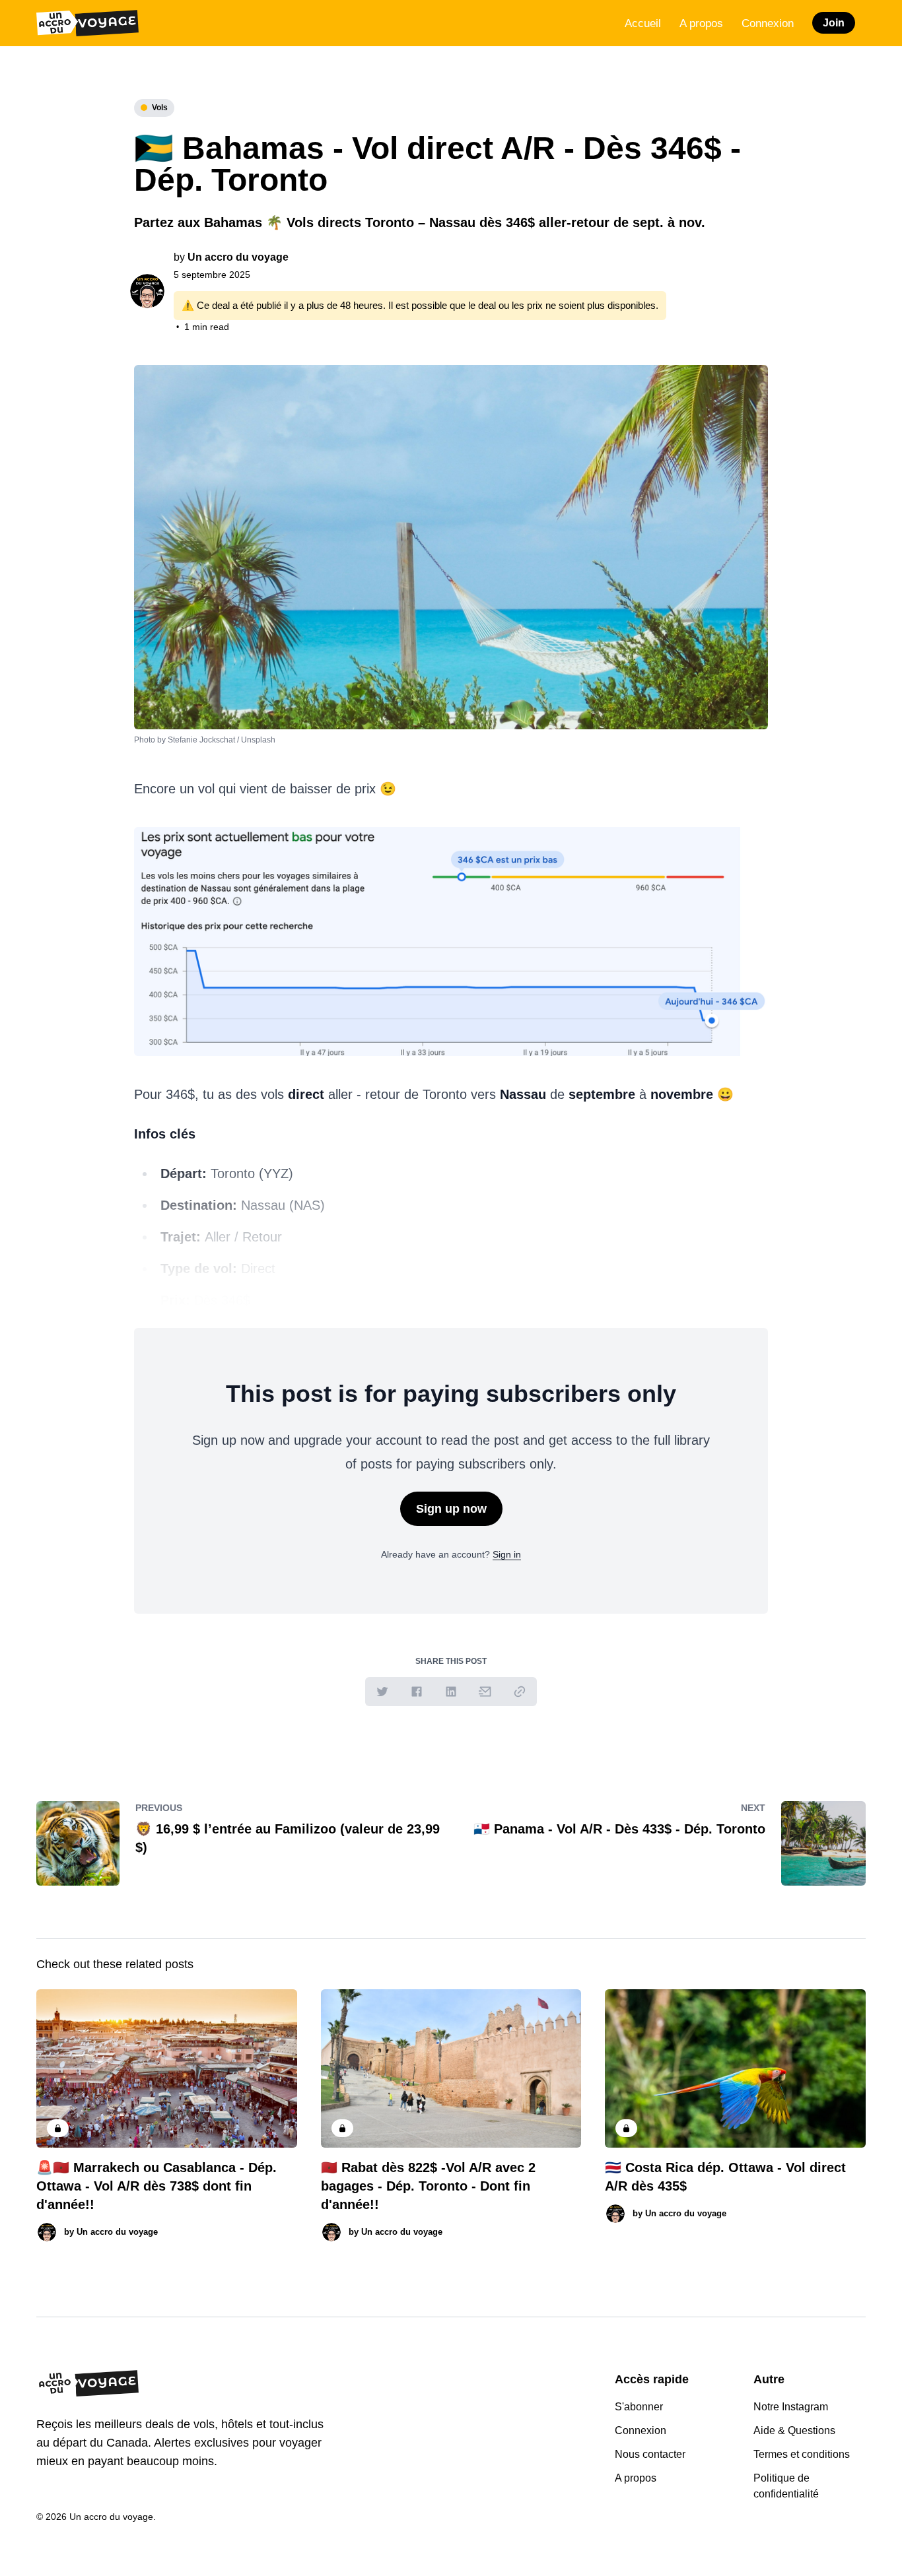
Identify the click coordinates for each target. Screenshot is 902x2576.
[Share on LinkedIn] (451, 1692)
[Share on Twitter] (382, 1692)
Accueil (643, 23)
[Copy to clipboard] (520, 1692)
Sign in (507, 1554)
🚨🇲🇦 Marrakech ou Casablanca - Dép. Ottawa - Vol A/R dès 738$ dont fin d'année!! (156, 2186)
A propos (701, 23)
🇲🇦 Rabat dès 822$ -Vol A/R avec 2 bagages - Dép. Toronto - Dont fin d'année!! (428, 2186)
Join (834, 23)
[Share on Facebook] (417, 1692)
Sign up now (451, 1509)
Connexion (768, 23)
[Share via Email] (485, 1692)
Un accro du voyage (238, 257)
